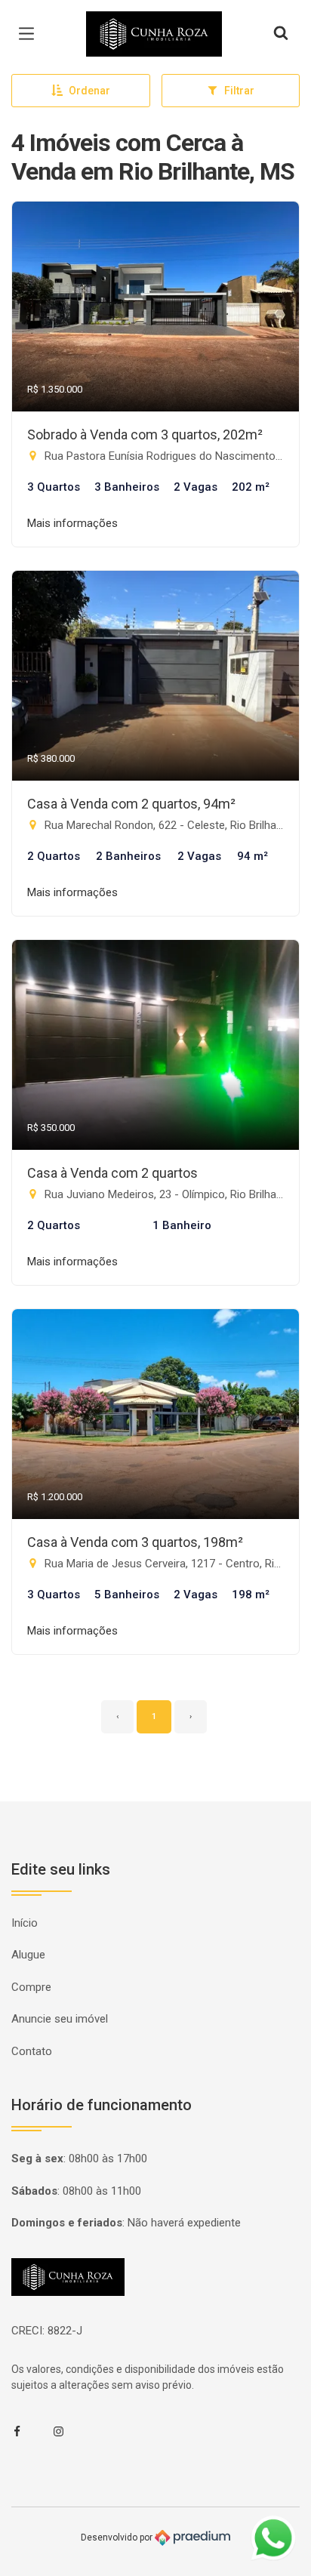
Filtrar (239, 91)
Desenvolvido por (118, 2537)
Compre (31, 1987)
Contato (32, 2051)
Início (25, 1923)
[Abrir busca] (281, 34)
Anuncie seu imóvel (60, 2019)
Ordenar (89, 91)
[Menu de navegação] (30, 34)
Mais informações (72, 523)
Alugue (28, 1955)
